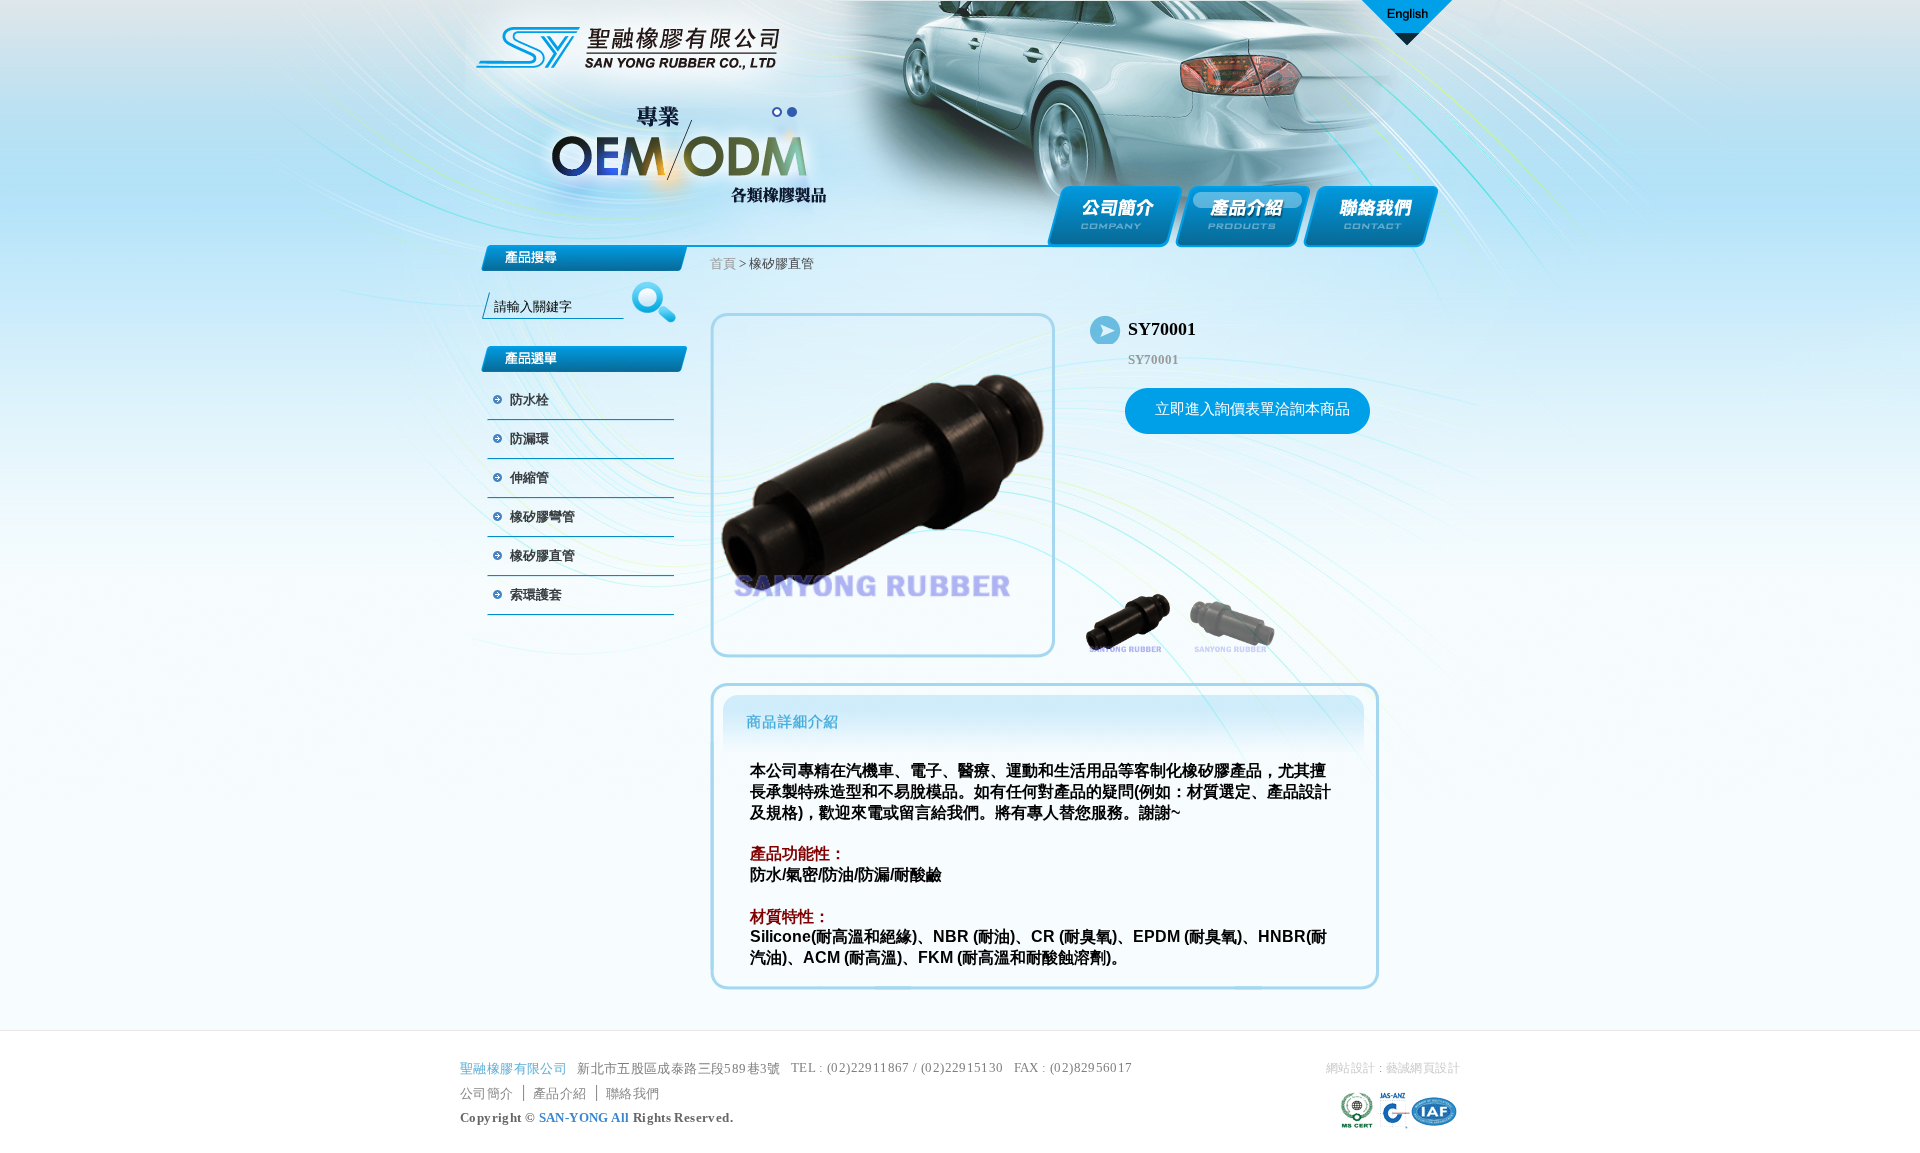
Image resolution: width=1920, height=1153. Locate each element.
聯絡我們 (1371, 217)
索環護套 (536, 594)
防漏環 (529, 438)
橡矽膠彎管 (542, 516)
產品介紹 (1243, 217)
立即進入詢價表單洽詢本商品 (1252, 409)
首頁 (723, 263)
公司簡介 (1115, 217)
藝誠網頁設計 (1423, 1068)
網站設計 (1351, 1068)
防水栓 (529, 399)
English (1407, 26)
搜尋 (653, 303)
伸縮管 (529, 477)
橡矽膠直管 (542, 555)
